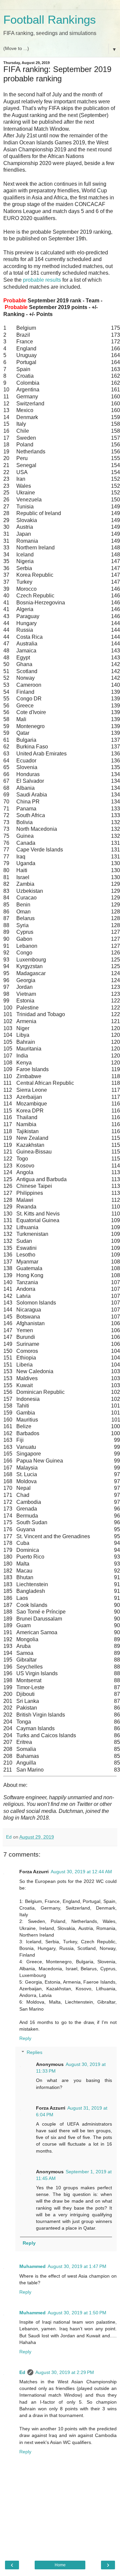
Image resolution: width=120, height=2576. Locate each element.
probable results (42, 280)
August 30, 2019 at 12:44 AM (81, 1872)
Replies (34, 2052)
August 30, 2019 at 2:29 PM (65, 2372)
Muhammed (32, 2266)
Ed (22, 2372)
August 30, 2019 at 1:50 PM (77, 2313)
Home (60, 2565)
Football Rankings (50, 20)
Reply (25, 2038)
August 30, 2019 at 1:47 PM (77, 2266)
